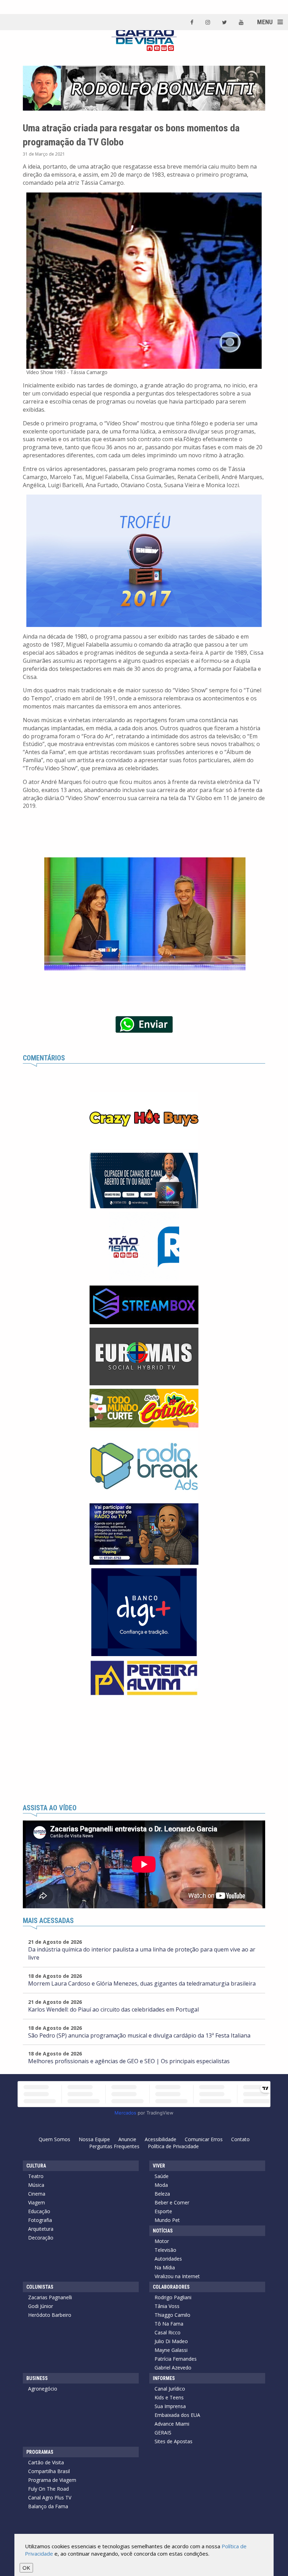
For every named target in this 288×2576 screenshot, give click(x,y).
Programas (40, 2452)
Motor (162, 2241)
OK (26, 2568)
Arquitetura (41, 2229)
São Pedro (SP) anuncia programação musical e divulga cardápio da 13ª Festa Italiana (139, 2035)
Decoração (41, 2238)
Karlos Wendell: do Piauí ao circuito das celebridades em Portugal (113, 2009)
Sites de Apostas (174, 2441)
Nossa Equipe (94, 2139)
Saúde (162, 2176)
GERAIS (163, 2433)
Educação (39, 2211)
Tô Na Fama (169, 2324)
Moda (161, 2185)
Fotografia (40, 2220)
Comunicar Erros (204, 2139)
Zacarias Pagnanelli (50, 2297)
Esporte (163, 2211)
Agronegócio (43, 2389)
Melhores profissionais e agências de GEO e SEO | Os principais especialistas (129, 2061)
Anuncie (127, 2139)
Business (37, 2378)
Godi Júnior (41, 2306)
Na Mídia (165, 2267)
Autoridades (168, 2259)
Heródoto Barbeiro (50, 2315)
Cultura (36, 2166)
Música (36, 2185)
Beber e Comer (172, 2202)
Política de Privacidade (173, 2146)
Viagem (37, 2202)
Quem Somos (54, 2139)
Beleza (162, 2194)
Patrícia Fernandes (176, 2359)
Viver (159, 2166)
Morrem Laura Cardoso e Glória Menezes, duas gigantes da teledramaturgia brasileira (142, 1983)
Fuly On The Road (48, 2489)
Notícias (163, 2231)
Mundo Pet (167, 2220)
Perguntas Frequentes (114, 2146)
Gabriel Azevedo (173, 2368)
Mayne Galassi (171, 2350)
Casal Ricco (168, 2332)
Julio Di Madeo (171, 2341)
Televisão (165, 2250)
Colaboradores (171, 2287)
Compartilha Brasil (49, 2471)
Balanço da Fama (48, 2506)
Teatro (36, 2176)
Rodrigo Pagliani (173, 2297)
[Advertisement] (144, 1752)
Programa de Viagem (52, 2480)
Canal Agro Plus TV (50, 2497)
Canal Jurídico (170, 2389)
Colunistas (40, 2287)
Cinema (37, 2194)
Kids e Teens (169, 2397)
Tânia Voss (167, 2306)
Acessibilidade (161, 2139)
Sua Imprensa (170, 2406)
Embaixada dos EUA (177, 2415)
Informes (164, 2378)
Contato (240, 2139)
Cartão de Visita (46, 2462)
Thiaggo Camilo (172, 2315)
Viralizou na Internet (177, 2276)
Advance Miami (172, 2424)
